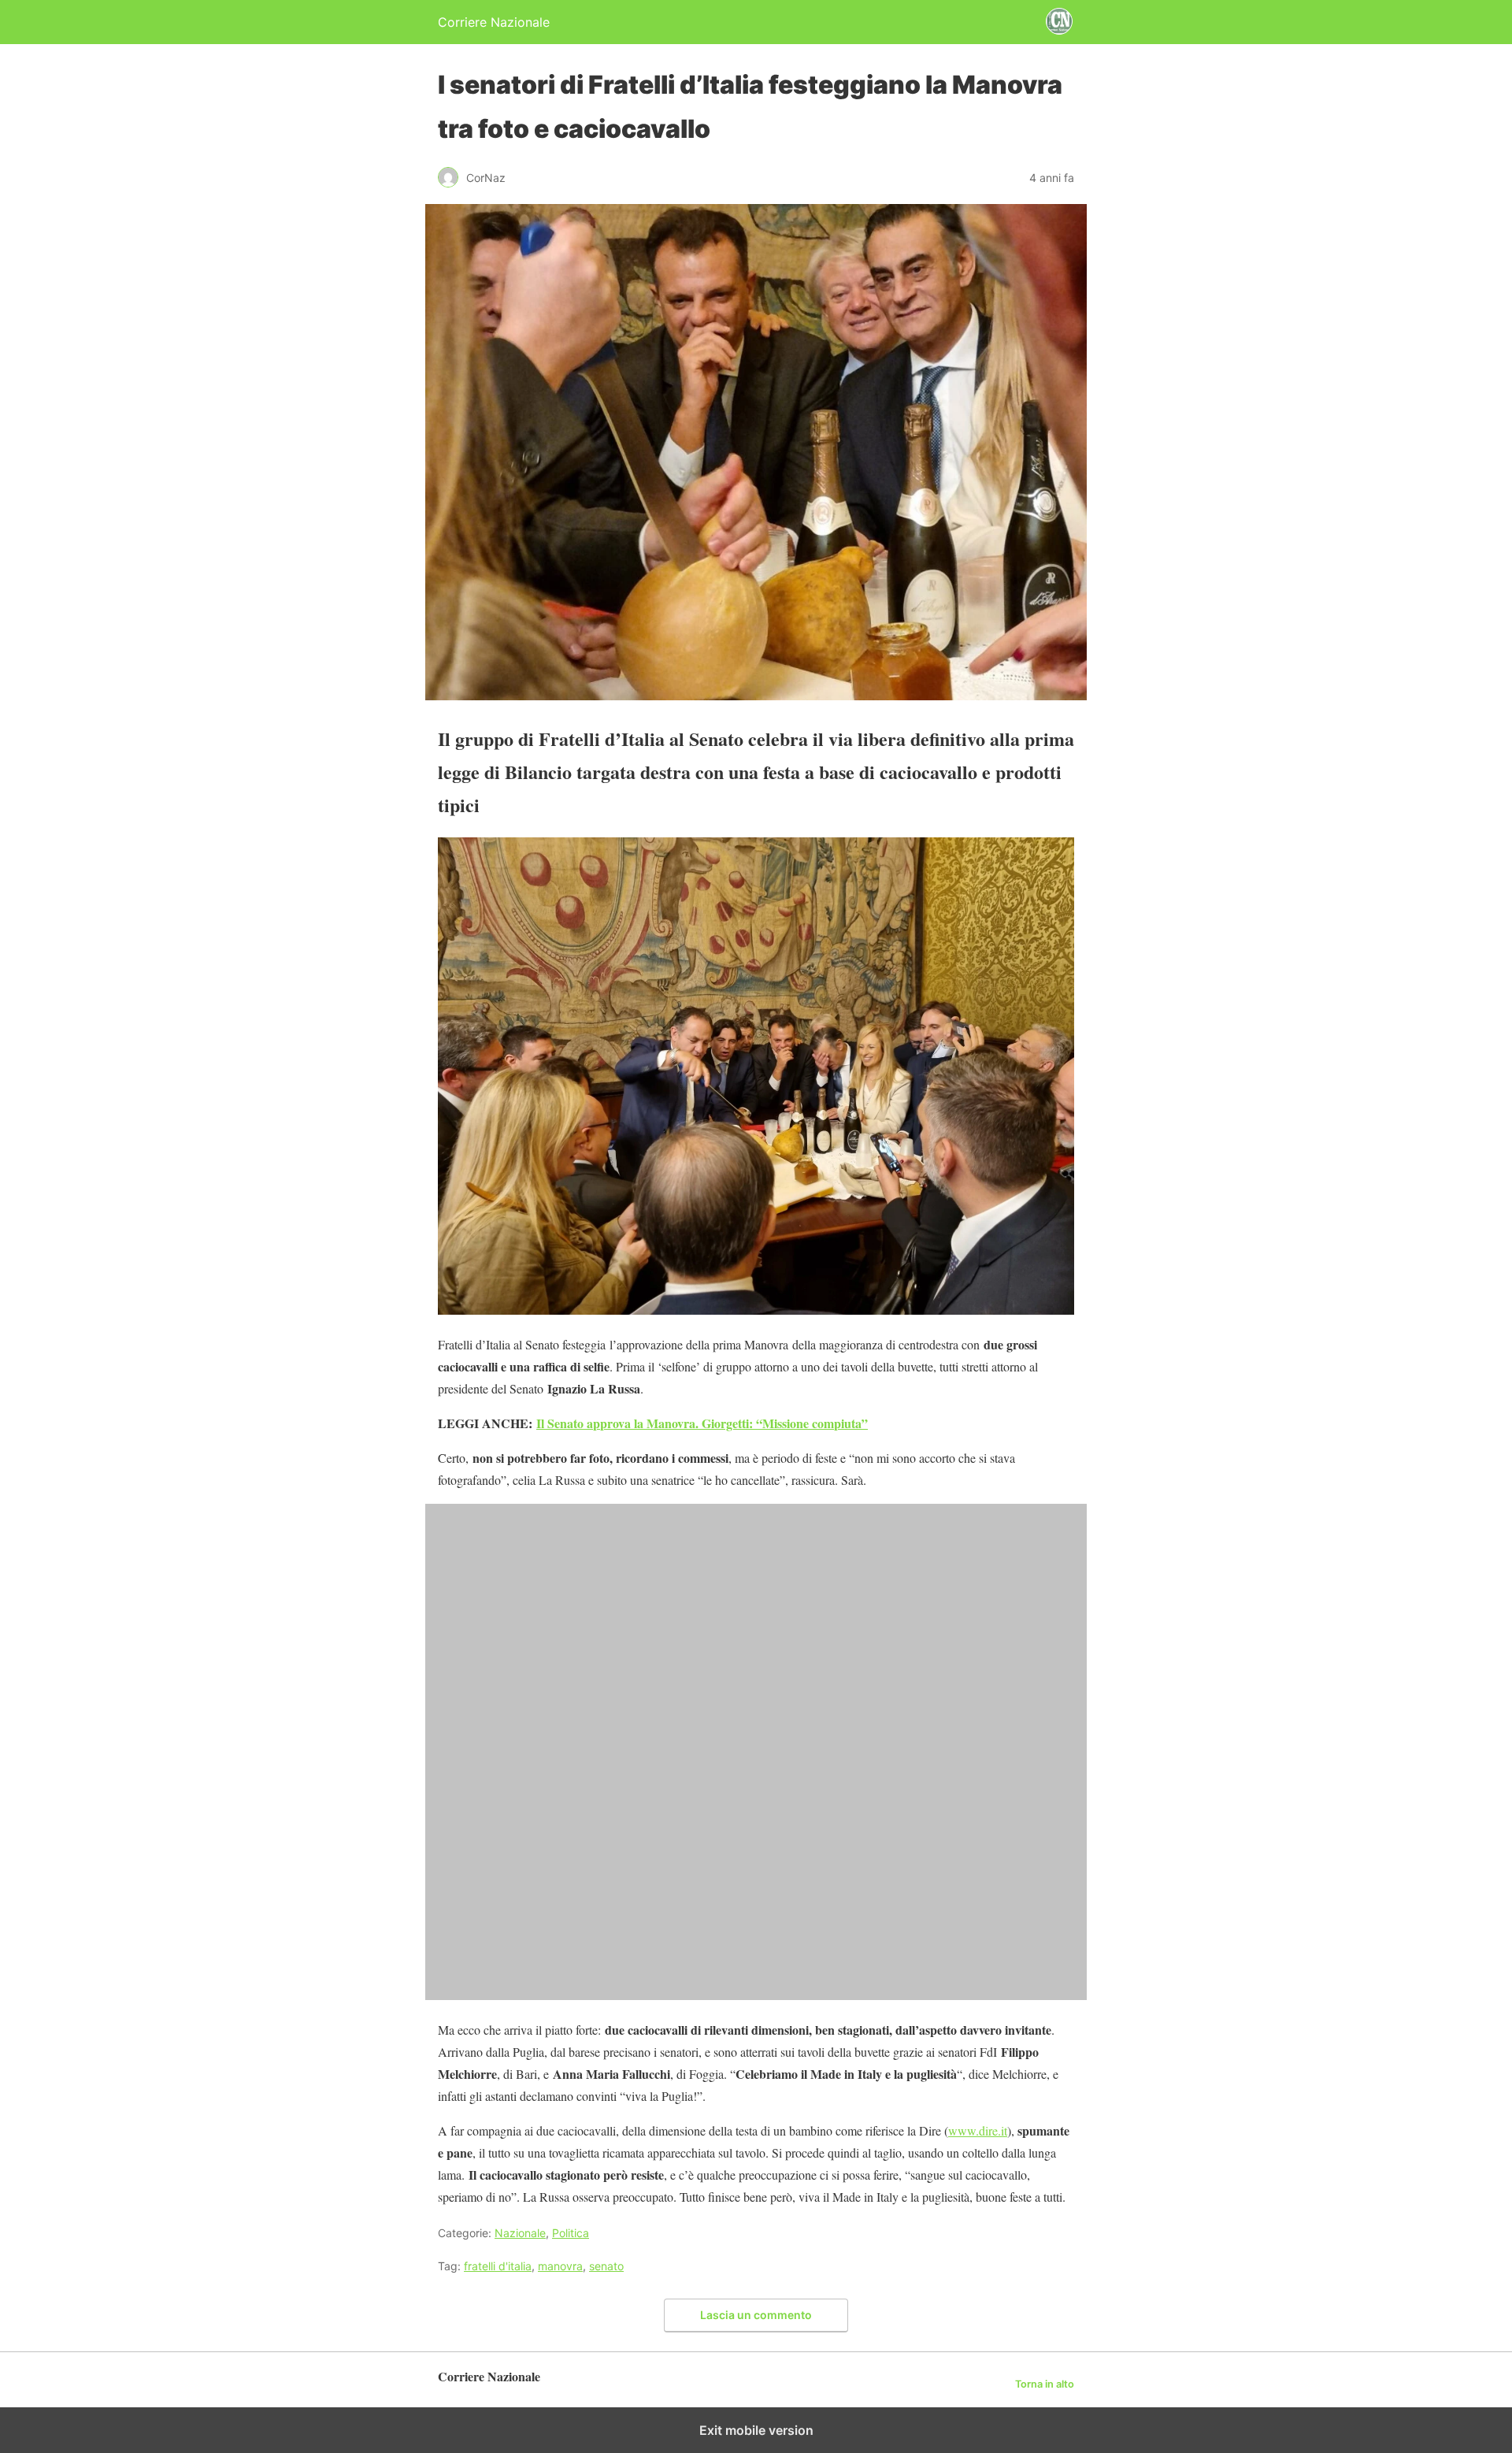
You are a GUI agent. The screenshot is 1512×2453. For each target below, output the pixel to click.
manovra (560, 2266)
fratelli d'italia (498, 2266)
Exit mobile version (756, 2430)
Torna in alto (1045, 2384)
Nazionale (520, 2233)
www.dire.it (978, 2130)
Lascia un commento (756, 2315)
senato (606, 2266)
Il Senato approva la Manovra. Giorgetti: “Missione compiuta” (702, 1423)
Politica (571, 2233)
